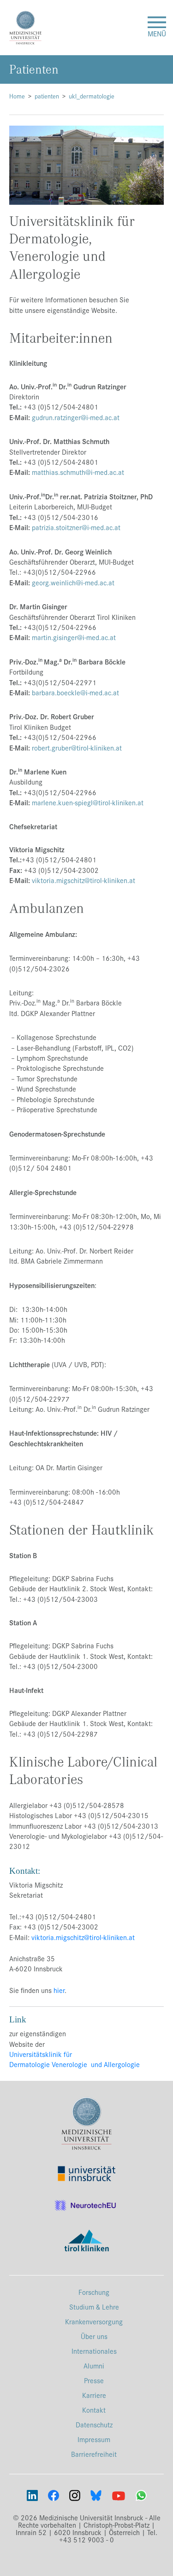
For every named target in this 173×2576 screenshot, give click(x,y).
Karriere (94, 2395)
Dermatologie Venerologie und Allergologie (75, 2064)
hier (59, 1990)
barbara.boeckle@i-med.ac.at (75, 692)
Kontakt (94, 2410)
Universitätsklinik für (41, 2054)
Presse (94, 2380)
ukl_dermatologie (92, 96)
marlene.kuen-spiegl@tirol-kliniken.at (88, 802)
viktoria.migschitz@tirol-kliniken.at (83, 880)
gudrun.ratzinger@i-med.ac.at (76, 417)
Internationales (94, 2351)
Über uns (94, 2336)
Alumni (94, 2365)
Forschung (94, 2292)
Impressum (94, 2439)
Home (17, 96)
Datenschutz (94, 2424)
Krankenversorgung (94, 2321)
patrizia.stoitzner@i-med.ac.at (75, 527)
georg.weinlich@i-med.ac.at (73, 582)
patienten (47, 96)
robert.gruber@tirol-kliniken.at (77, 748)
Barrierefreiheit (94, 2454)
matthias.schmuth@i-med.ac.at (78, 472)
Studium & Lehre (94, 2307)
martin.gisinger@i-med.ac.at (74, 637)
